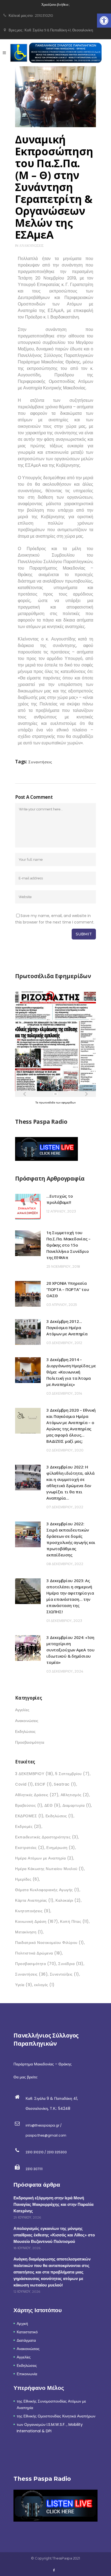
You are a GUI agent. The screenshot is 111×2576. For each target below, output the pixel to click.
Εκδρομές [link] (28, 1826)
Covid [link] (24, 1784)
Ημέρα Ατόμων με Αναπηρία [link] (44, 1858)
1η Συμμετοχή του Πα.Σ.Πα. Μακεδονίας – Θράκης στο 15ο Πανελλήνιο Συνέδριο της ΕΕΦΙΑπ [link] (68, 1245)
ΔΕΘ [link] (53, 1805)
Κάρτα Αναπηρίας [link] (34, 1900)
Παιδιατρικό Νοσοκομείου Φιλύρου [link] (50, 1943)
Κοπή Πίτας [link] (74, 1921)
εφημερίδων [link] (69, 1103)
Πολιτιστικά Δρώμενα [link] (39, 1953)
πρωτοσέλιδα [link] (48, 1103)
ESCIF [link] (44, 1784)
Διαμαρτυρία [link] (77, 1805)
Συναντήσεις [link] (40, 762)
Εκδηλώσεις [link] (25, 1731)
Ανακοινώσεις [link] (31, 246)
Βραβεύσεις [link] (29, 1805)
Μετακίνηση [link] (29, 1932)
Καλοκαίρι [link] (68, 1900)
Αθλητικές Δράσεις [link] (37, 1795)
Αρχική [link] (22, 2324)
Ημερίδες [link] (27, 1879)
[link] (104, 21)
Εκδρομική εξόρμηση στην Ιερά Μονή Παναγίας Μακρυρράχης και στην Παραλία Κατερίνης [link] (53, 2204)
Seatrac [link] (65, 1784)
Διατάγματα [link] (26, 2340)
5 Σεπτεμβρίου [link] (72, 1774)
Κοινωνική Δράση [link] (37, 1921)
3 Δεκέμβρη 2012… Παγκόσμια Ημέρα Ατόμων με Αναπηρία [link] (67, 1328)
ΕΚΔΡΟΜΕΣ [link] (29, 1816)
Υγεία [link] (24, 1985)
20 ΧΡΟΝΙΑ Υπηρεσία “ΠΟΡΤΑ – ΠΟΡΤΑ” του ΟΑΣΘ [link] (68, 1289)
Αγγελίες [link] (22, 1710)
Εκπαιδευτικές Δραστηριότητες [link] (47, 1837)
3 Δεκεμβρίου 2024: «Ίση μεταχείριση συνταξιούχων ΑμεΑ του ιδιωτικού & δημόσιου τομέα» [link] (70, 1650)
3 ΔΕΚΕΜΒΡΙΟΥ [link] (34, 1774)
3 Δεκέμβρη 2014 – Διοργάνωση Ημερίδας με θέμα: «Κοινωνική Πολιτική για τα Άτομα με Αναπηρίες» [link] (71, 1372)
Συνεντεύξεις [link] (65, 1974)
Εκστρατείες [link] (30, 1848)
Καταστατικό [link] (27, 2332)
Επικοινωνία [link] (27, 2374)
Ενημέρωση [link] (61, 1848)
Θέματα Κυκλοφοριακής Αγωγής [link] (47, 1890)
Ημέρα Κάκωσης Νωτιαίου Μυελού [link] (50, 1869)
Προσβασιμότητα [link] (30, 1742)
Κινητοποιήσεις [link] (33, 1911)
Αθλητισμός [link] (75, 1795)
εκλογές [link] (44, 1985)
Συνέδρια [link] (71, 1964)
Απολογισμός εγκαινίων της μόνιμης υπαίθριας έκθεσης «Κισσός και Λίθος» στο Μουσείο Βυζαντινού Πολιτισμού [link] (54, 2235)
